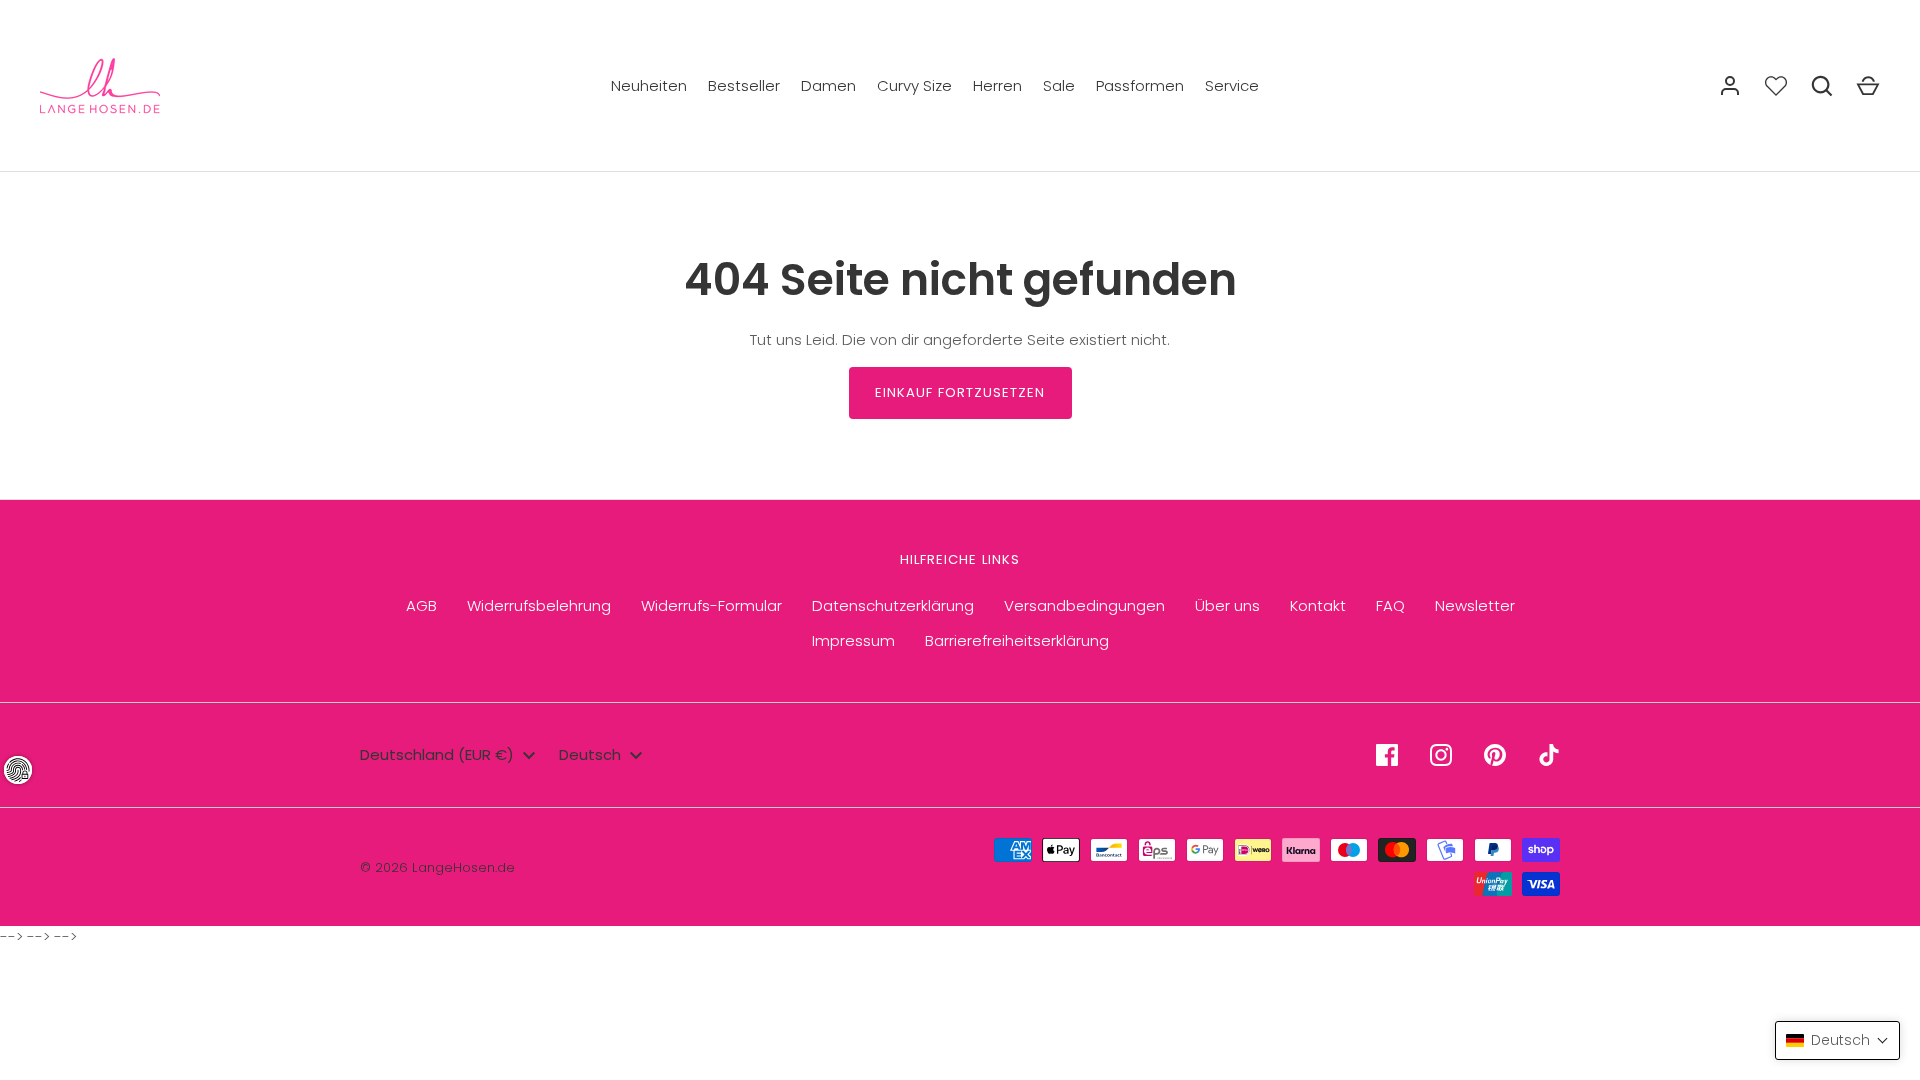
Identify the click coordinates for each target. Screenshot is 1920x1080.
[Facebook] (1387, 755)
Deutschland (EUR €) (437, 754)
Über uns (1227, 605)
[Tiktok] (1549, 755)
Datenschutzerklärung (893, 605)
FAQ (1390, 605)
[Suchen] (1822, 86)
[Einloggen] (1730, 86)
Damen (828, 85)
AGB (421, 605)
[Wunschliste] (1776, 86)
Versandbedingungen (1084, 605)
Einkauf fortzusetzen (960, 392)
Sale (1059, 85)
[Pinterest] (1495, 755)
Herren (997, 85)
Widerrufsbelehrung (539, 605)
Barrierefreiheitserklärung (1017, 640)
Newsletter (1475, 605)
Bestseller (744, 85)
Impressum (853, 640)
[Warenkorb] (1868, 86)
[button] (1837, 1040)
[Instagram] (1441, 755)
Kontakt (1318, 605)
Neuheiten (649, 85)
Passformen (1140, 85)
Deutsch (590, 754)
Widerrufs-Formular (711, 605)
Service (1232, 85)
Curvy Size (914, 85)
